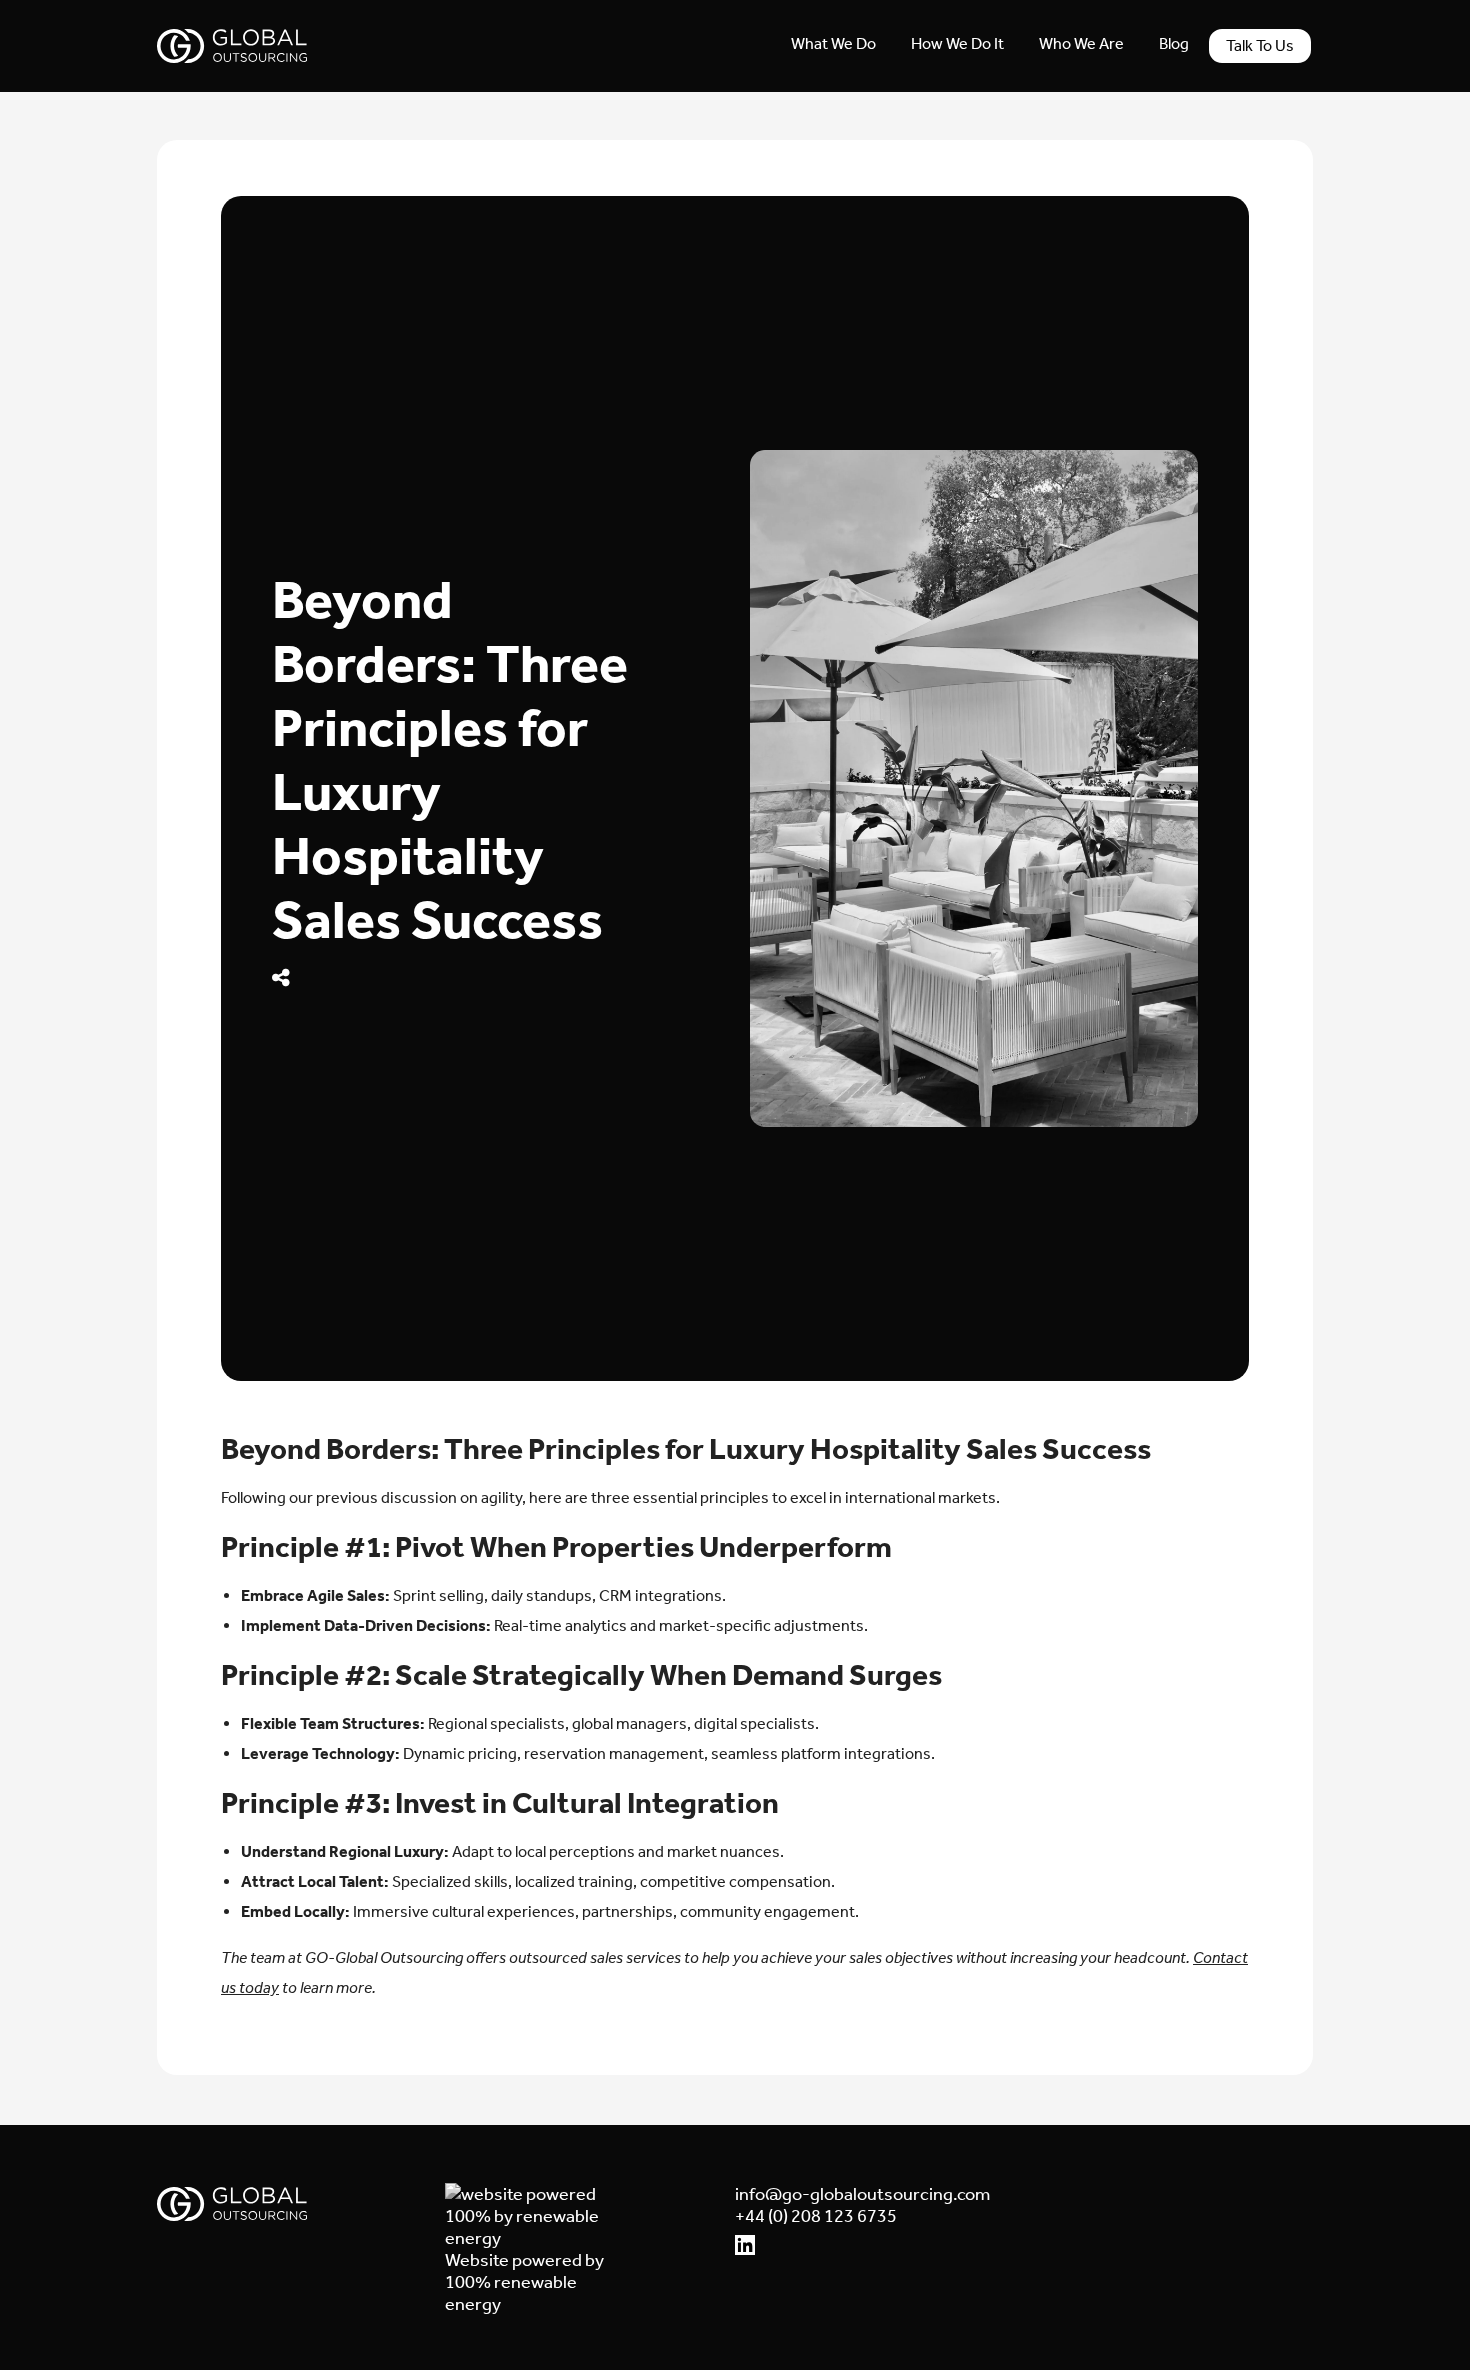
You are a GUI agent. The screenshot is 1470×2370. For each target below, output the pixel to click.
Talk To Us (1260, 45)
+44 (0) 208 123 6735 (816, 2216)
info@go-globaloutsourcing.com (820, 2194)
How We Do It (957, 43)
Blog (1174, 43)
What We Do (833, 43)
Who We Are (1081, 43)
